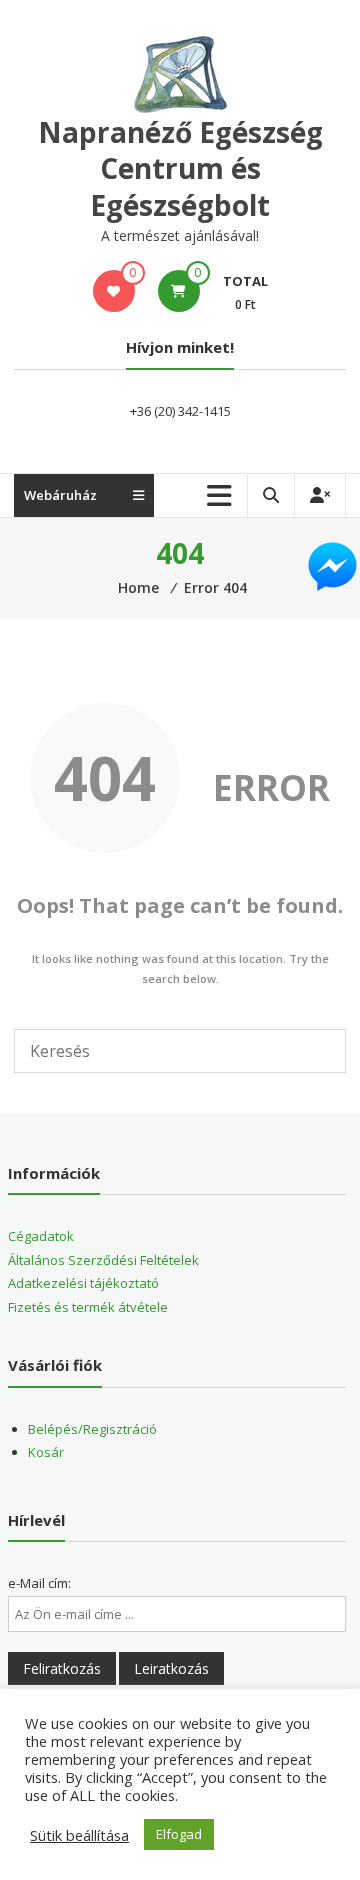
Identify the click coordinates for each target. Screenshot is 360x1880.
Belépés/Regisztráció (92, 1429)
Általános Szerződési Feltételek (103, 1260)
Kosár (46, 1452)
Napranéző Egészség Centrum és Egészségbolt (180, 168)
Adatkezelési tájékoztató (83, 1283)
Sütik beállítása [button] (79, 1835)
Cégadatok (41, 1236)
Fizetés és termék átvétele (88, 1307)
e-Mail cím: (39, 1583)
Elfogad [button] (179, 1834)
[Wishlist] (113, 291)
